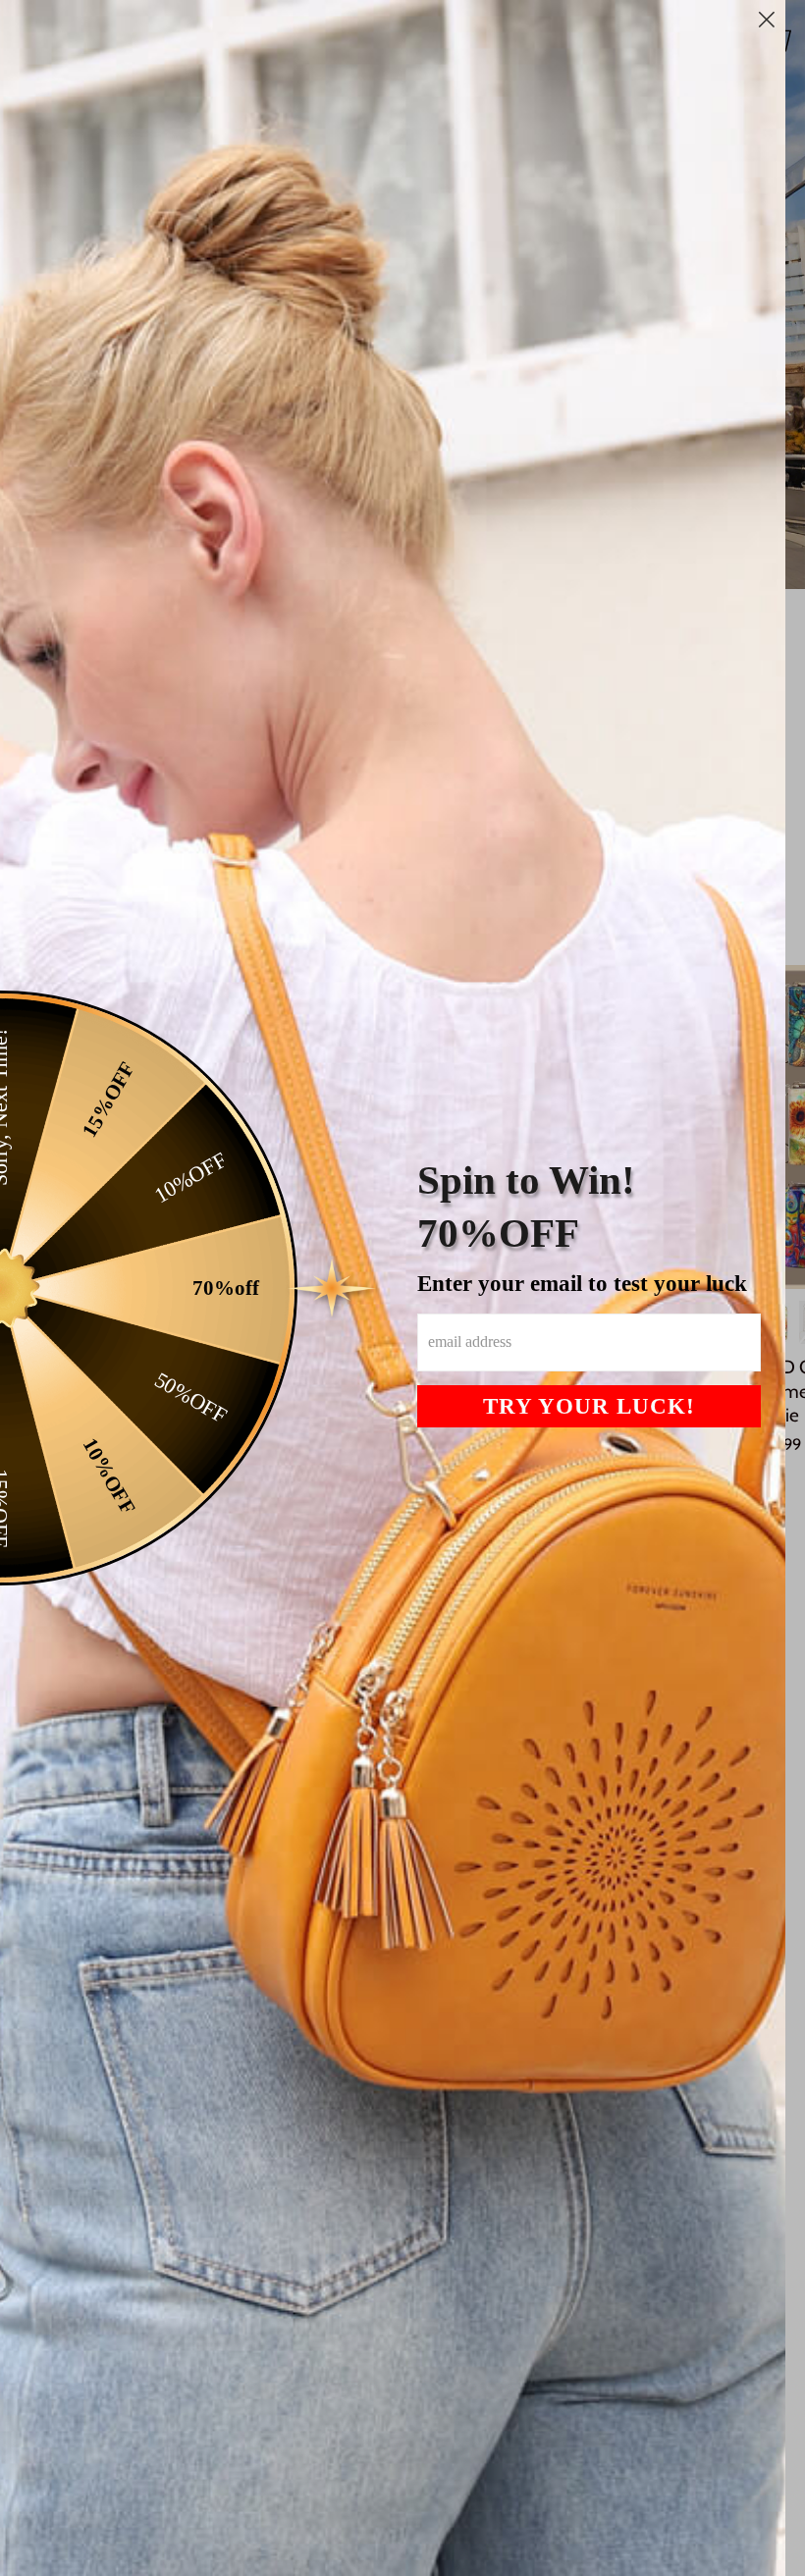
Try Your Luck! (589, 1406)
